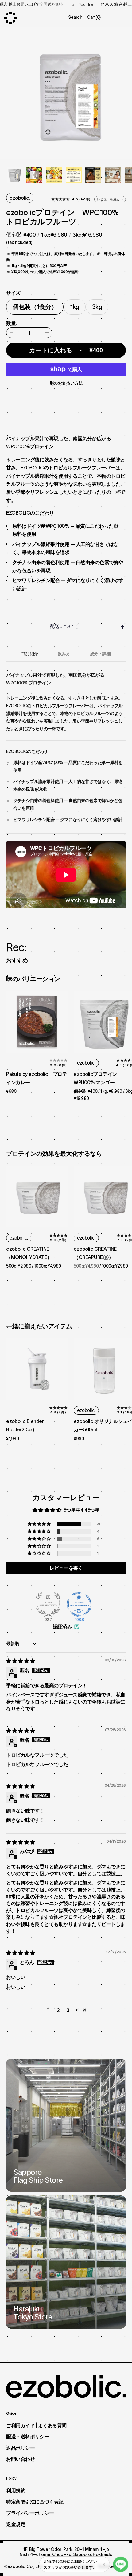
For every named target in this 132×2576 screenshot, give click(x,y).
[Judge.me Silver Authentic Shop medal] (48, 1604)
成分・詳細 (100, 654)
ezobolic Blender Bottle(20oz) (25, 1425)
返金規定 (16, 2524)
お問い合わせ (20, 2459)
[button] (40, 1524)
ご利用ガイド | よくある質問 (36, 2425)
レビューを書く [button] (66, 1568)
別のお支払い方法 (66, 383)
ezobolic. (20, 198)
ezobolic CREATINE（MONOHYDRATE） (29, 1253)
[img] (21, 1661)
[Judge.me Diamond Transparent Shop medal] (79, 1604)
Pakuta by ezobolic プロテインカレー (37, 1078)
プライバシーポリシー (30, 2513)
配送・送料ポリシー (28, 2437)
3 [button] (68, 2010)
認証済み (62, 1626)
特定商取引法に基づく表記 (35, 2502)
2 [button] (58, 2010)
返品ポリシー (20, 2448)
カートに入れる (66, 350)
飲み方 (64, 654)
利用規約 (16, 2491)
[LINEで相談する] (121, 2564)
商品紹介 (30, 654)
